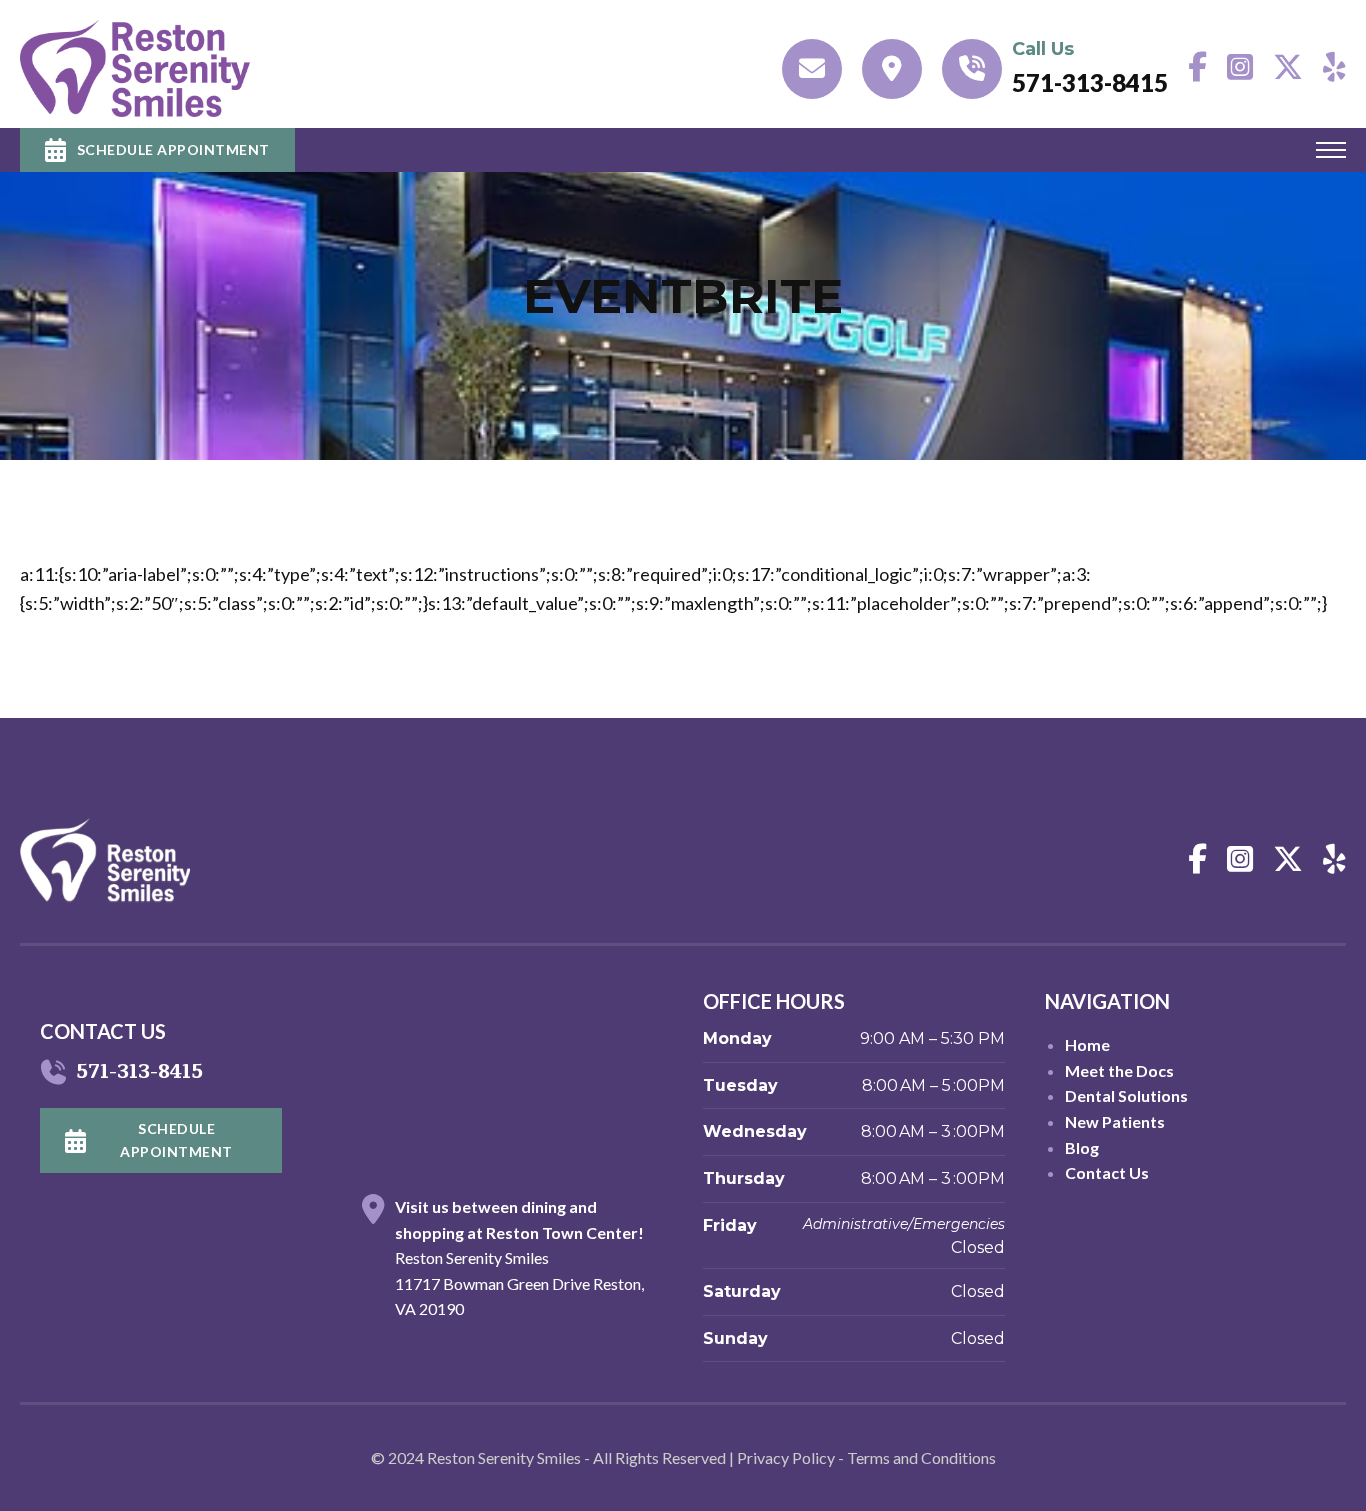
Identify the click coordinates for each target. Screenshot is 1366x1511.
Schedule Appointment (173, 149)
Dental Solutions (1126, 1095)
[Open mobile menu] (1331, 150)
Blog (1082, 1147)
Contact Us (1107, 1172)
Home (1087, 1044)
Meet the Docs (1119, 1070)
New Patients (1115, 1121)
